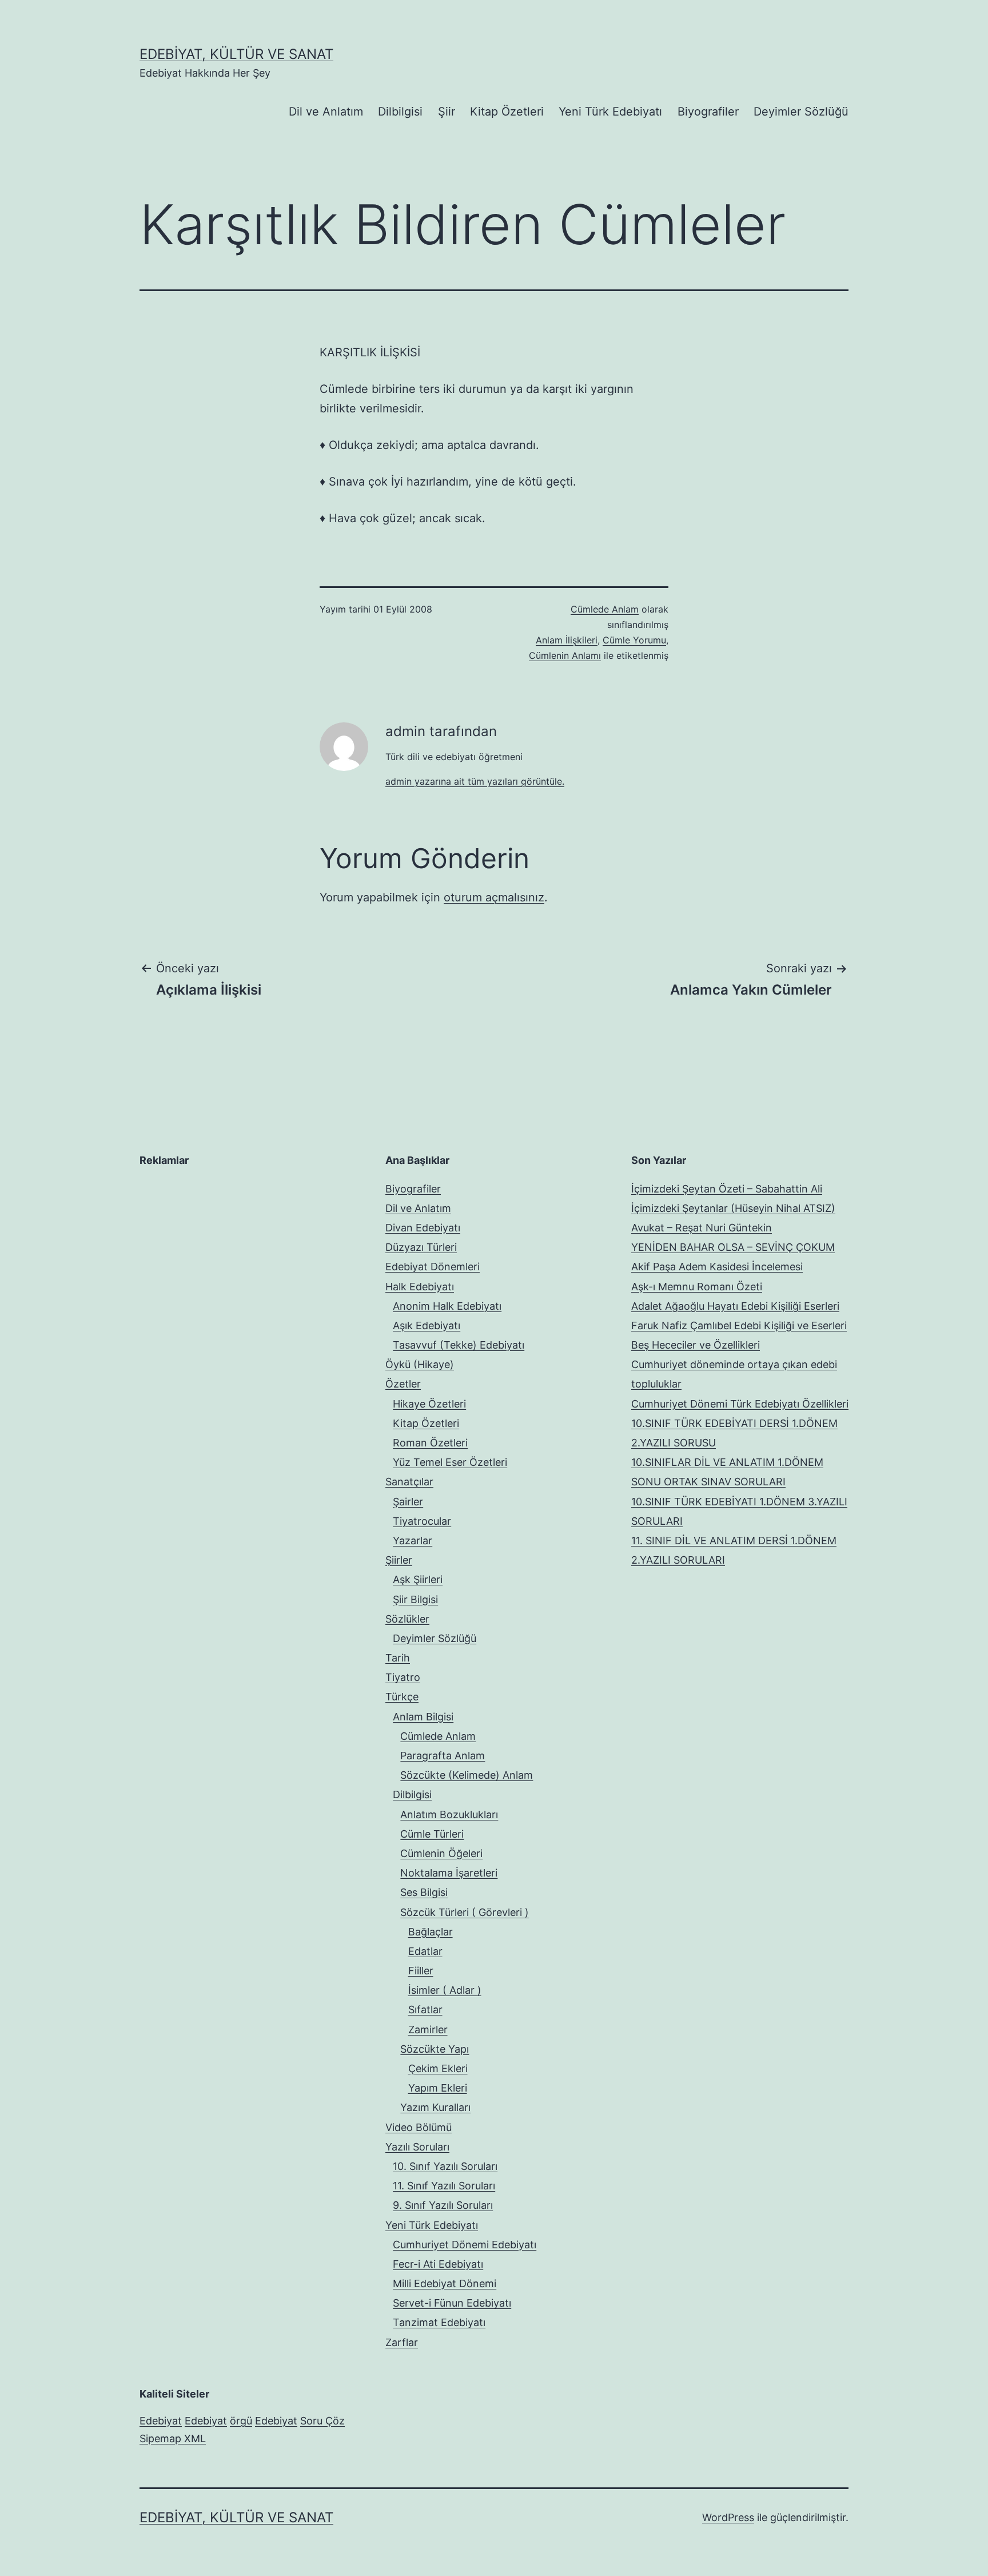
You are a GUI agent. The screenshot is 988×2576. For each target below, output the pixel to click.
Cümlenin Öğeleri (441, 1853)
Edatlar (425, 1951)
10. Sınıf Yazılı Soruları (445, 2166)
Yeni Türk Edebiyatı (610, 112)
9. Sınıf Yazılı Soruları (443, 2205)
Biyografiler (708, 112)
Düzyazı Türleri (421, 1247)
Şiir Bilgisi (415, 1599)
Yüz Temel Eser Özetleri (450, 1462)
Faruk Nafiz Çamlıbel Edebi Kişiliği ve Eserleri (739, 1325)
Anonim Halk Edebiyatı (447, 1306)
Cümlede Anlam (605, 609)
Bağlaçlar (431, 1932)
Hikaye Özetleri (429, 1404)
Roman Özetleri (430, 1443)
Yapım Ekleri (438, 2088)
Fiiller (421, 1971)
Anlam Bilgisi (423, 1717)
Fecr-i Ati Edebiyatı (438, 2264)
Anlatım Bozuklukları (449, 1814)
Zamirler (428, 2030)
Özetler (403, 1384)
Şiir (447, 112)
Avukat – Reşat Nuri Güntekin (702, 1228)
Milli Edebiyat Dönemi (445, 2283)
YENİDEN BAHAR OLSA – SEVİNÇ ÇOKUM (733, 1247)
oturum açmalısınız (494, 897)
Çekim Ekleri (438, 2068)
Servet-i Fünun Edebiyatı (452, 2303)
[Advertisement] (225, 1251)
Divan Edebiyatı (423, 1228)
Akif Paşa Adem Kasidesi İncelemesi (717, 1267)
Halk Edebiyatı (420, 1287)
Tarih (398, 1658)
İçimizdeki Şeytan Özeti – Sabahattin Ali (727, 1189)
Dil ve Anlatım (326, 112)
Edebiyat (161, 2421)
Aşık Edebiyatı (427, 1325)
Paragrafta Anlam (443, 1756)
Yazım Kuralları (435, 2107)
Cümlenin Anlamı (565, 655)
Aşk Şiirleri (418, 1579)
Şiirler (399, 1560)
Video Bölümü (419, 2127)
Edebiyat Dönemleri (433, 1267)
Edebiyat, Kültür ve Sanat (236, 54)
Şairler (408, 1502)
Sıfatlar (425, 2009)
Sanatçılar (409, 1482)
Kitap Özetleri (507, 112)
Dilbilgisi (400, 112)
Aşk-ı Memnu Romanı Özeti (697, 1287)
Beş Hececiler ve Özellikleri (696, 1345)
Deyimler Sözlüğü (801, 112)
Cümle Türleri (432, 1834)
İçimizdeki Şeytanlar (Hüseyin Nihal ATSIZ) (733, 1208)
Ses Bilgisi (424, 1892)
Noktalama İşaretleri (449, 1873)
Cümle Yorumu (634, 640)
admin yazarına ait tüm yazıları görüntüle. (475, 781)
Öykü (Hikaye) (420, 1364)
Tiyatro (403, 1677)
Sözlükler (407, 1619)
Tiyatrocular (422, 1521)
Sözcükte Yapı (435, 2049)
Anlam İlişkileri (567, 640)
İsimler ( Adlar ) (445, 1990)
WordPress (728, 2517)
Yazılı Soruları (417, 2147)
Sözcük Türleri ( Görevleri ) (465, 1912)
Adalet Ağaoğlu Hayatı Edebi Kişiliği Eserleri (735, 1306)
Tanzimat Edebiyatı (439, 2322)
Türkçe (402, 1697)
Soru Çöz (322, 2421)
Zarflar (402, 2342)
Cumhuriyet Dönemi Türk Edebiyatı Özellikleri (740, 1404)
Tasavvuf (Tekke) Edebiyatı (459, 1345)
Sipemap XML (173, 2438)
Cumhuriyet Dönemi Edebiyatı (465, 2245)
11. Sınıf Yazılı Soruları (444, 2186)
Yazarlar (413, 1541)
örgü (241, 2421)
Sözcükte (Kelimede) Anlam (467, 1775)
